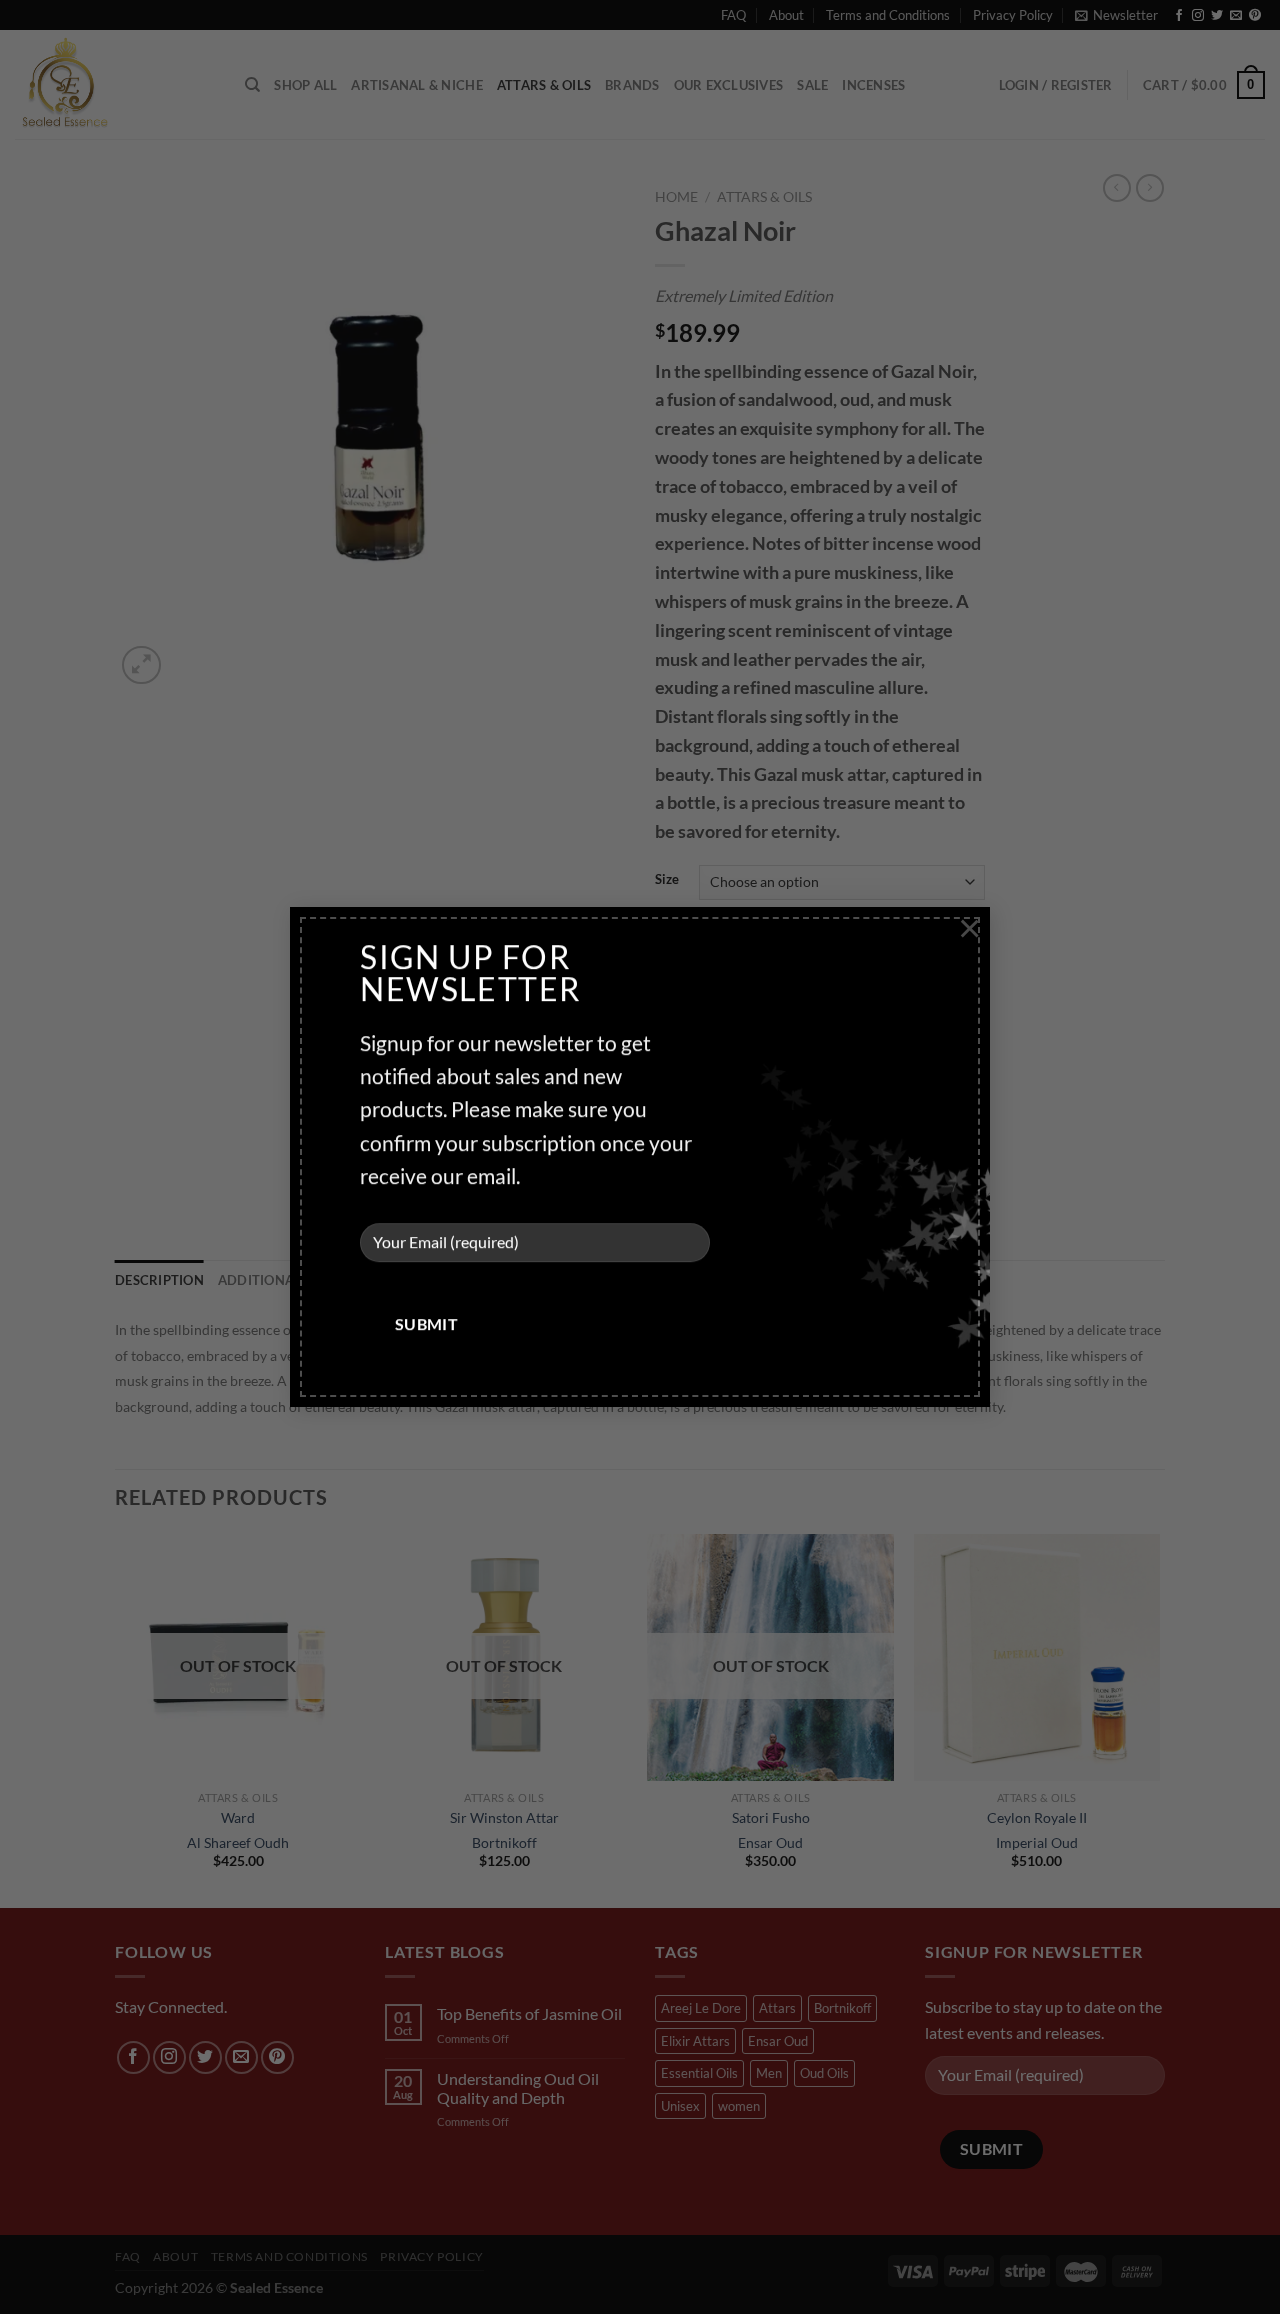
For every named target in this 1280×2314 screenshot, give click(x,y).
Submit (427, 1325)
